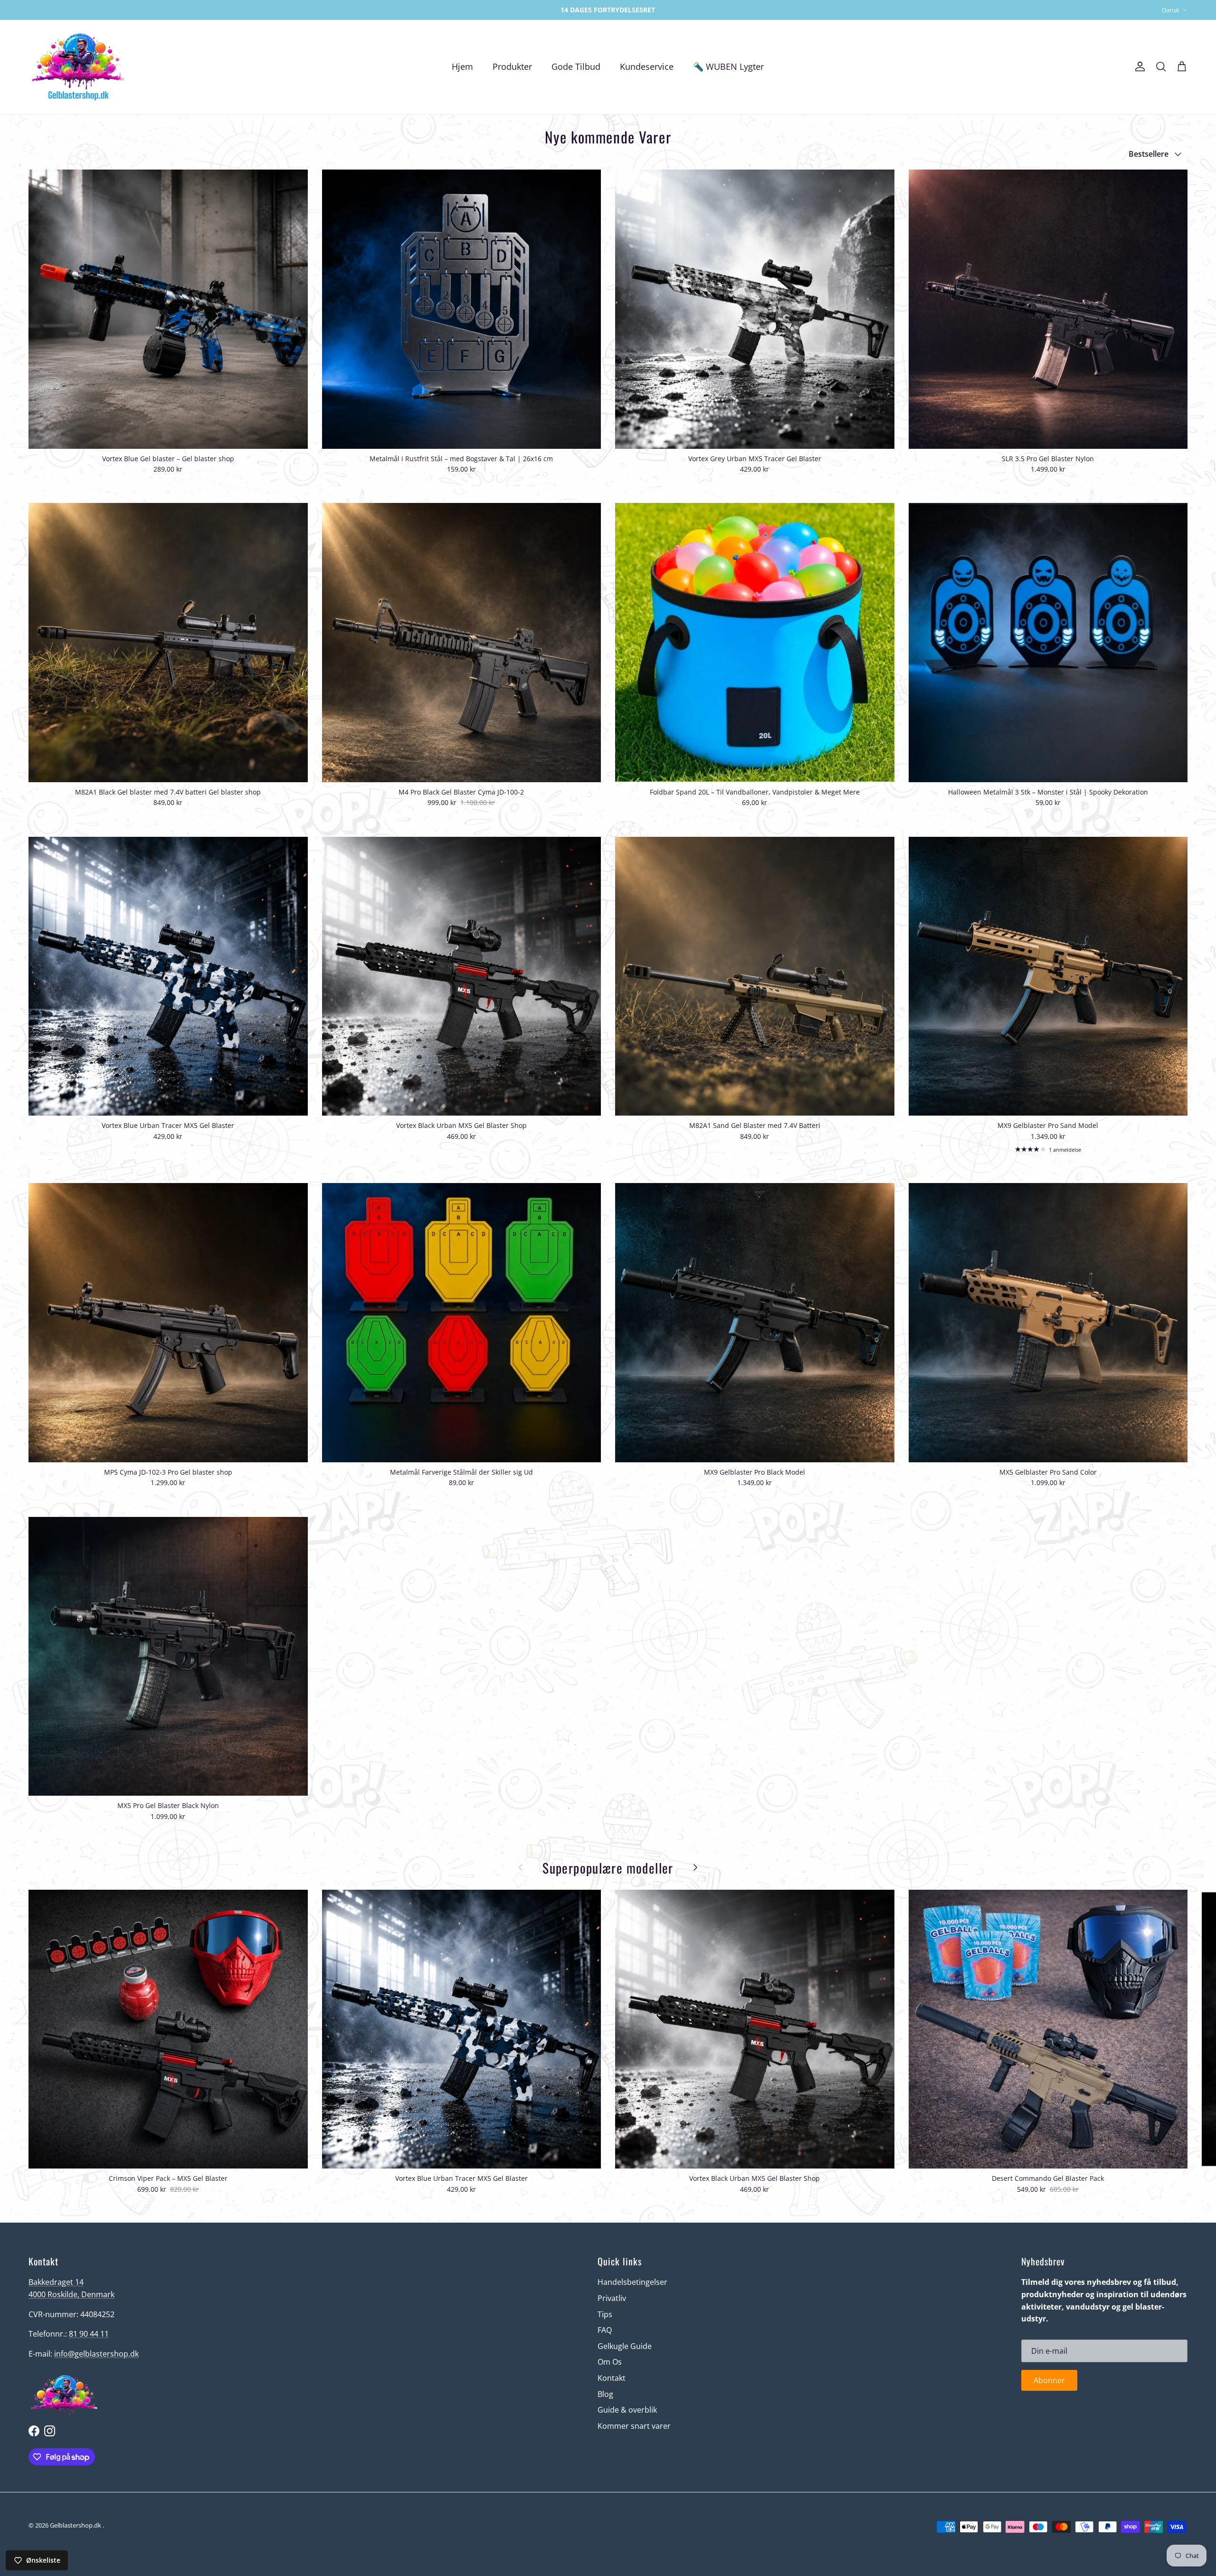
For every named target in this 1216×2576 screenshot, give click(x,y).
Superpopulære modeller (608, 1868)
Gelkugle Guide (625, 2346)
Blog (605, 2394)
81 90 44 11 (89, 2334)
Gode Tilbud (576, 66)
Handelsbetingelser (632, 2282)
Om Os (610, 2362)
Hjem (462, 66)
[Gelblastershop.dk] (78, 67)
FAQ (605, 2330)
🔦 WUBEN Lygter (728, 66)
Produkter (512, 66)
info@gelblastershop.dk (96, 2354)
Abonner (1049, 2380)
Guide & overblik (627, 2410)
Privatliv (612, 2298)
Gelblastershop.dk (76, 2525)
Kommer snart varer (634, 2426)
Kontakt (612, 2378)
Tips (605, 2314)
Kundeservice (647, 66)
